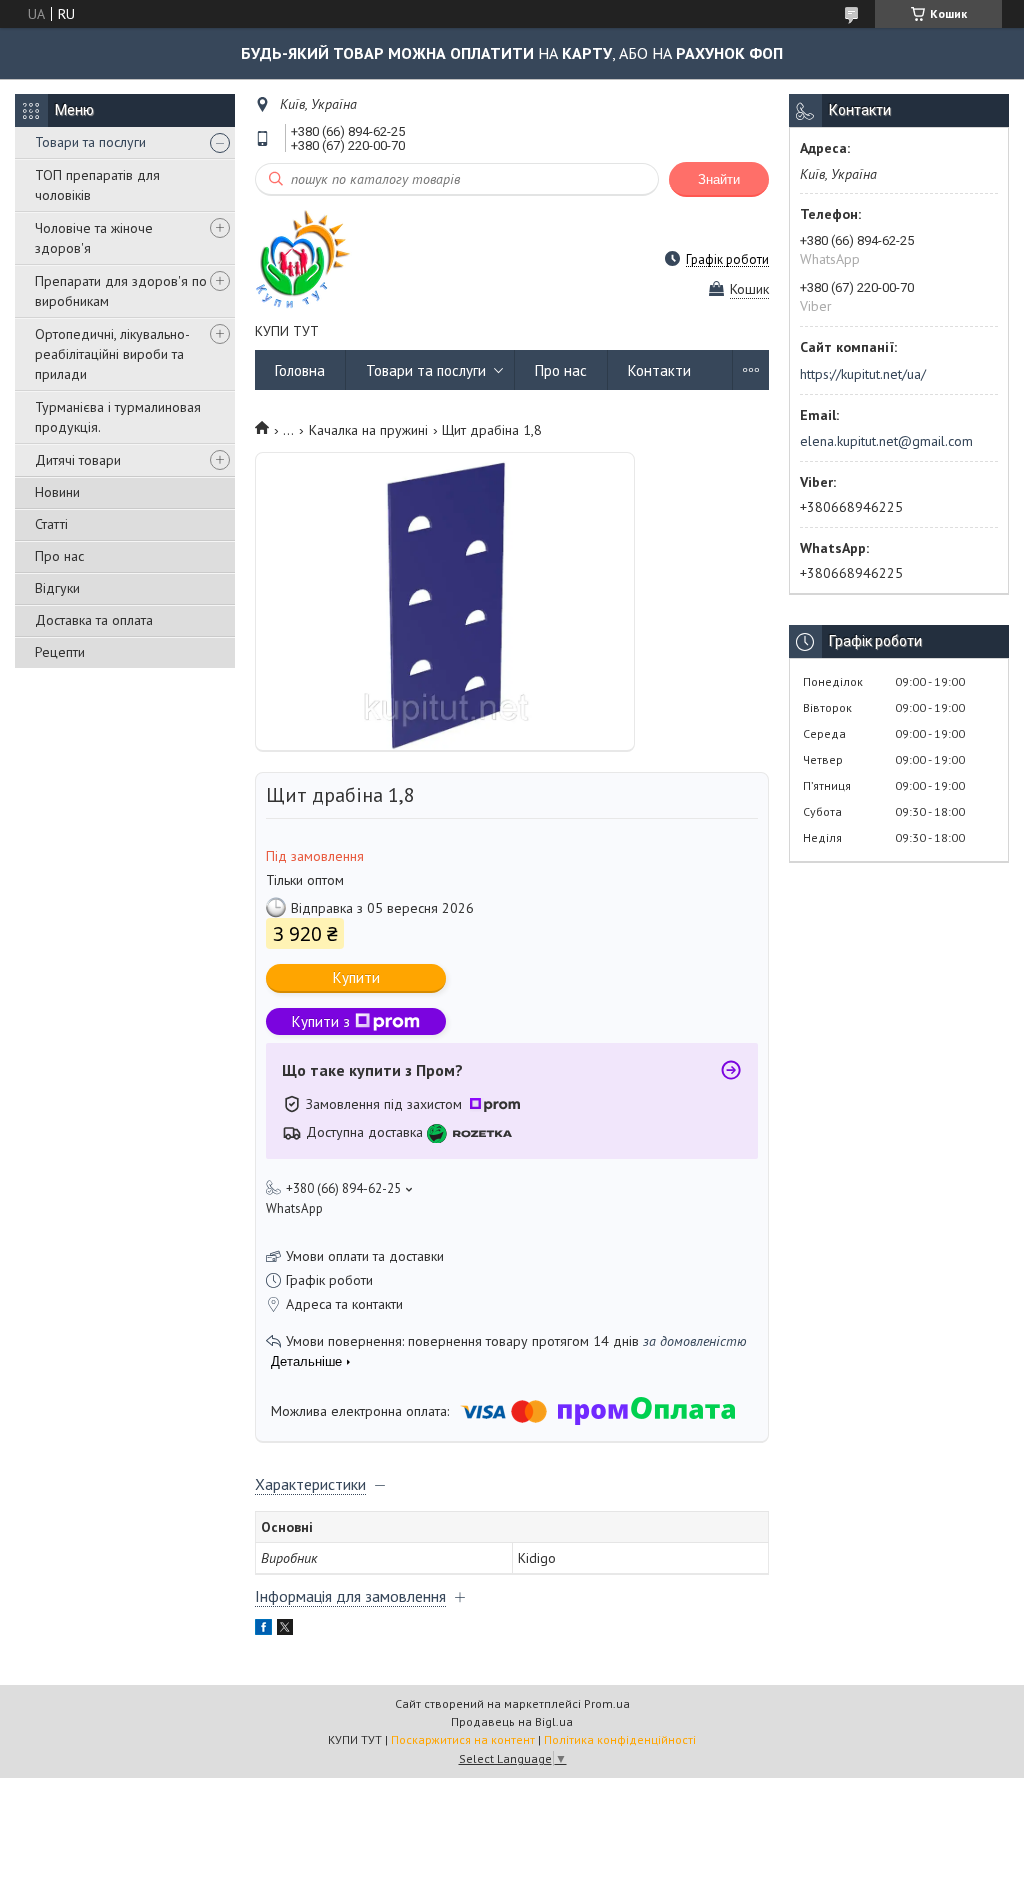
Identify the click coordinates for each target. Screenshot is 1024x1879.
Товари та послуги (90, 142)
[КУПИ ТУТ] (303, 258)
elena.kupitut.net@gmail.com (886, 441)
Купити (356, 977)
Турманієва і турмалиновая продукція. (118, 417)
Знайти (719, 179)
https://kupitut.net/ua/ (863, 374)
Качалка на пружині (368, 430)
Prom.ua (607, 1703)
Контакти (659, 370)
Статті (51, 524)
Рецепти (60, 652)
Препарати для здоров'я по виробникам (121, 291)
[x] (285, 1630)
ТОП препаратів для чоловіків (97, 185)
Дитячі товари (78, 460)
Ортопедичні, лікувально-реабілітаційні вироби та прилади (112, 354)
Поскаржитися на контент (463, 1739)
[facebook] (263, 1630)
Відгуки (57, 588)
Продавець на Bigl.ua (512, 1721)
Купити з (321, 1021)
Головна (300, 370)
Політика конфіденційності (620, 1739)
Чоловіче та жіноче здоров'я (94, 238)
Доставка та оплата (94, 620)
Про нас (59, 556)
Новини (57, 492)
